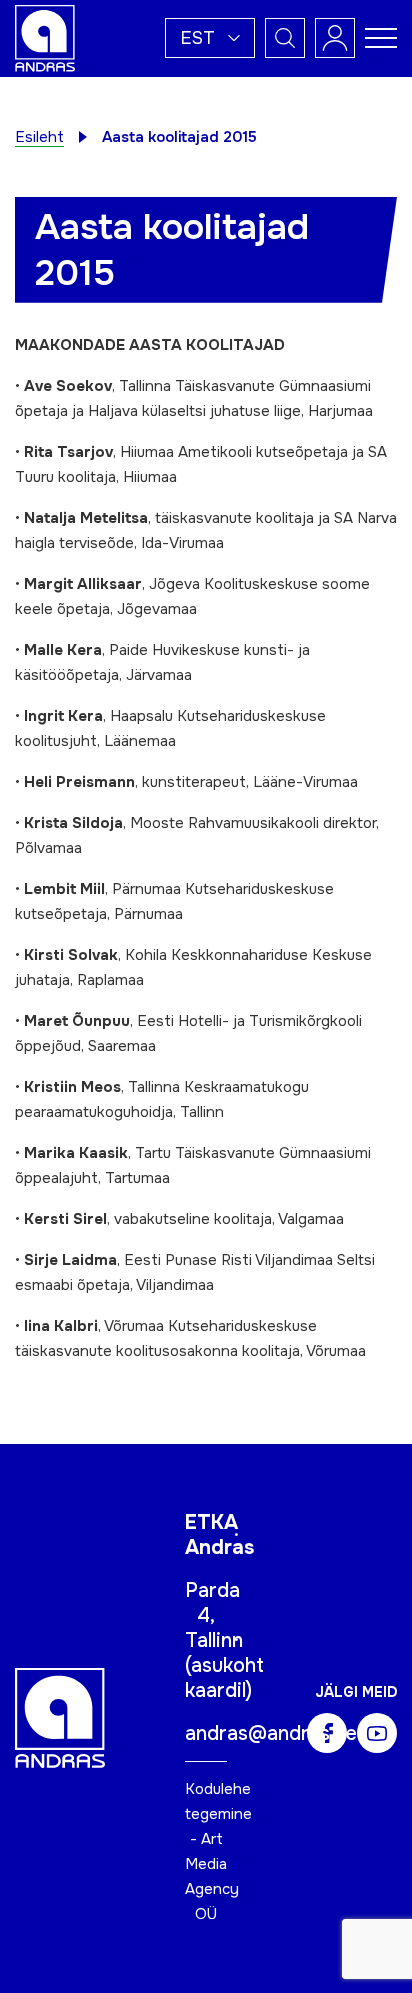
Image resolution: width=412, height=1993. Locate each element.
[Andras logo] (45, 37)
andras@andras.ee (271, 1733)
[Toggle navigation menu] (381, 38)
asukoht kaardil (224, 1678)
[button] (210, 38)
